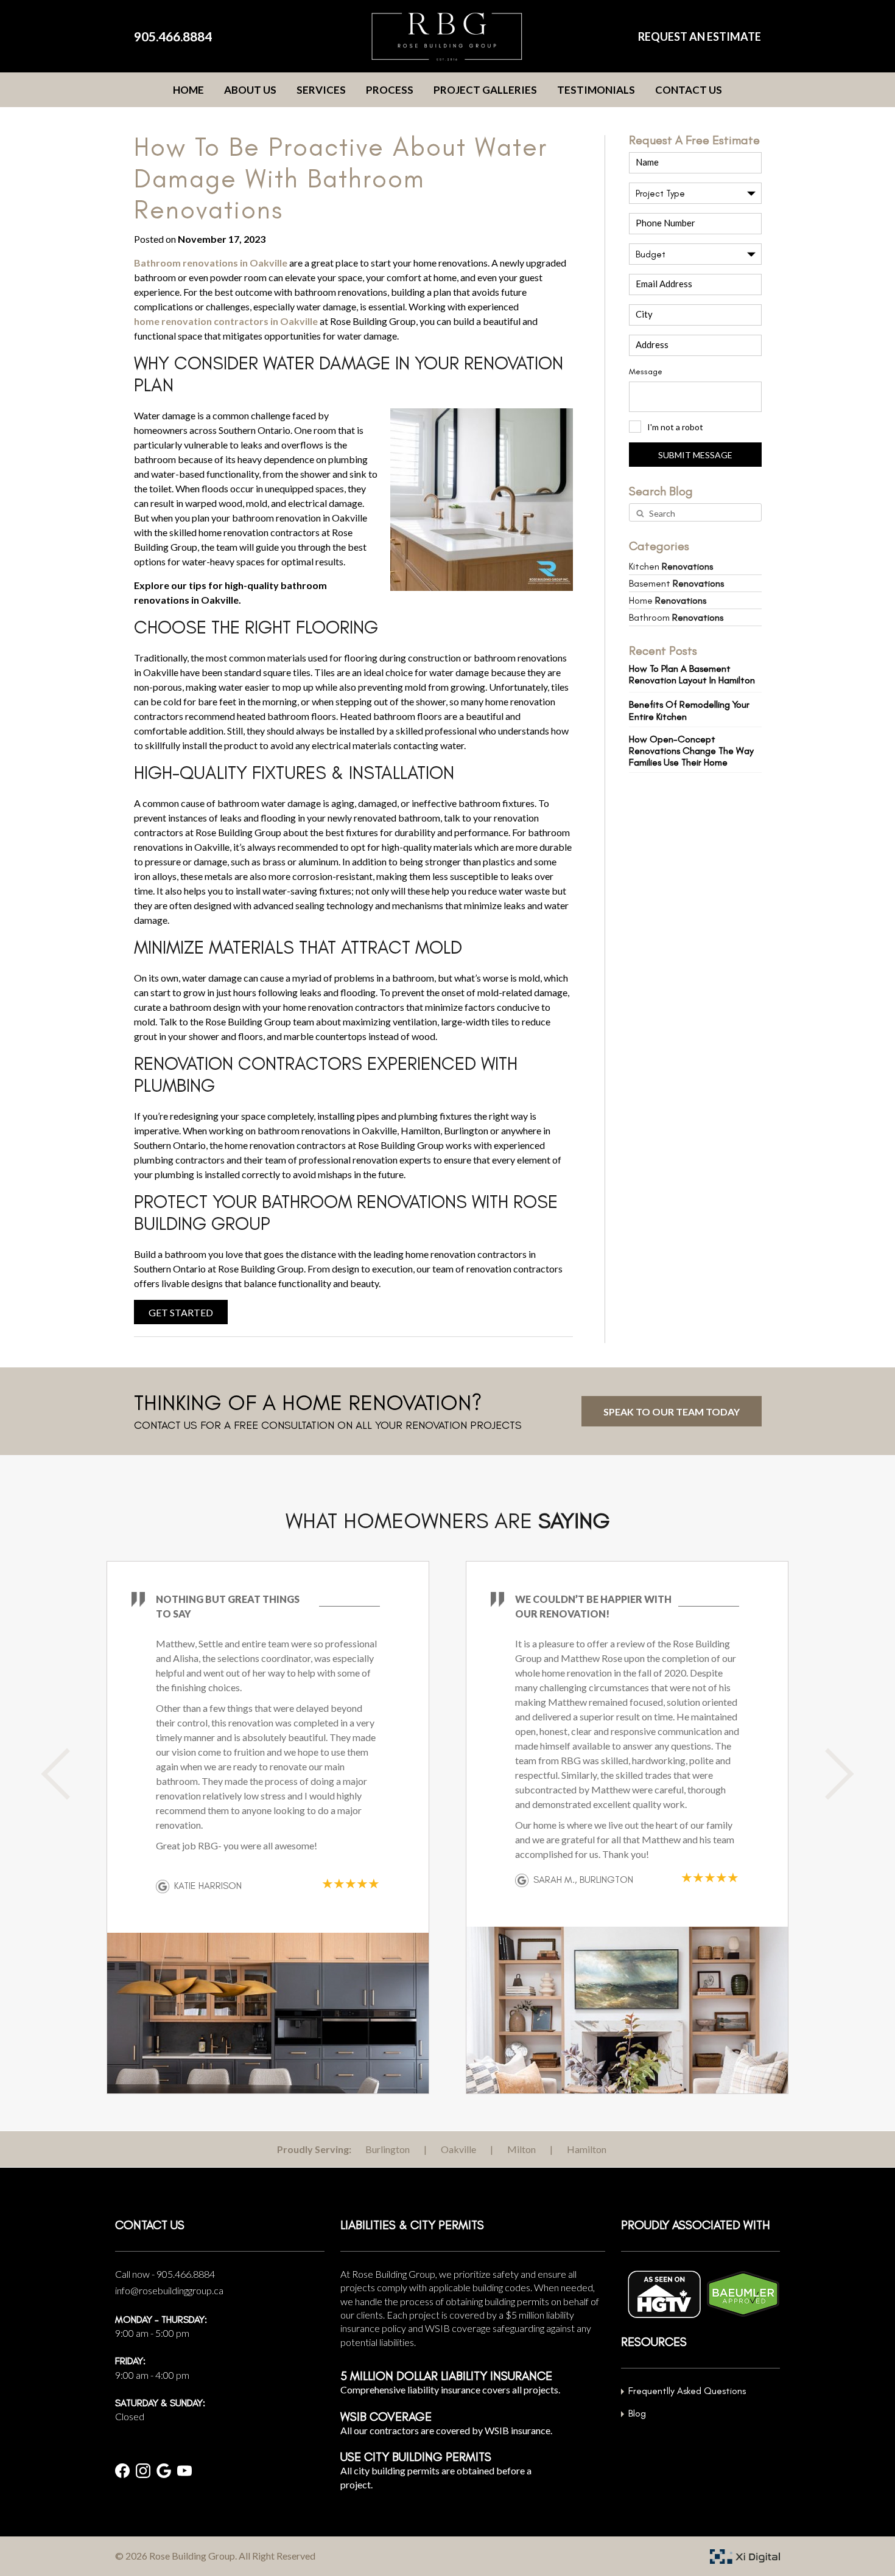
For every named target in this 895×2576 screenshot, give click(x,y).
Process (390, 90)
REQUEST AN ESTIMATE (700, 37)
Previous (67, 1774)
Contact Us (689, 90)
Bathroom (676, 617)
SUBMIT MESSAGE (695, 455)
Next (828, 1774)
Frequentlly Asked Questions (687, 2391)
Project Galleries (485, 90)
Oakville (458, 2149)
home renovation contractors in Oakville (226, 321)
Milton (521, 2149)
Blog (637, 2413)
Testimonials (596, 90)
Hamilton (587, 2149)
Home (188, 90)
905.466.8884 (173, 36)
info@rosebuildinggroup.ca (169, 2290)
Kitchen (671, 566)
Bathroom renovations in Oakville (211, 263)
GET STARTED (181, 1312)
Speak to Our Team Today (672, 1412)
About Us (250, 90)
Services (321, 90)
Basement (676, 583)
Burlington (388, 2149)
